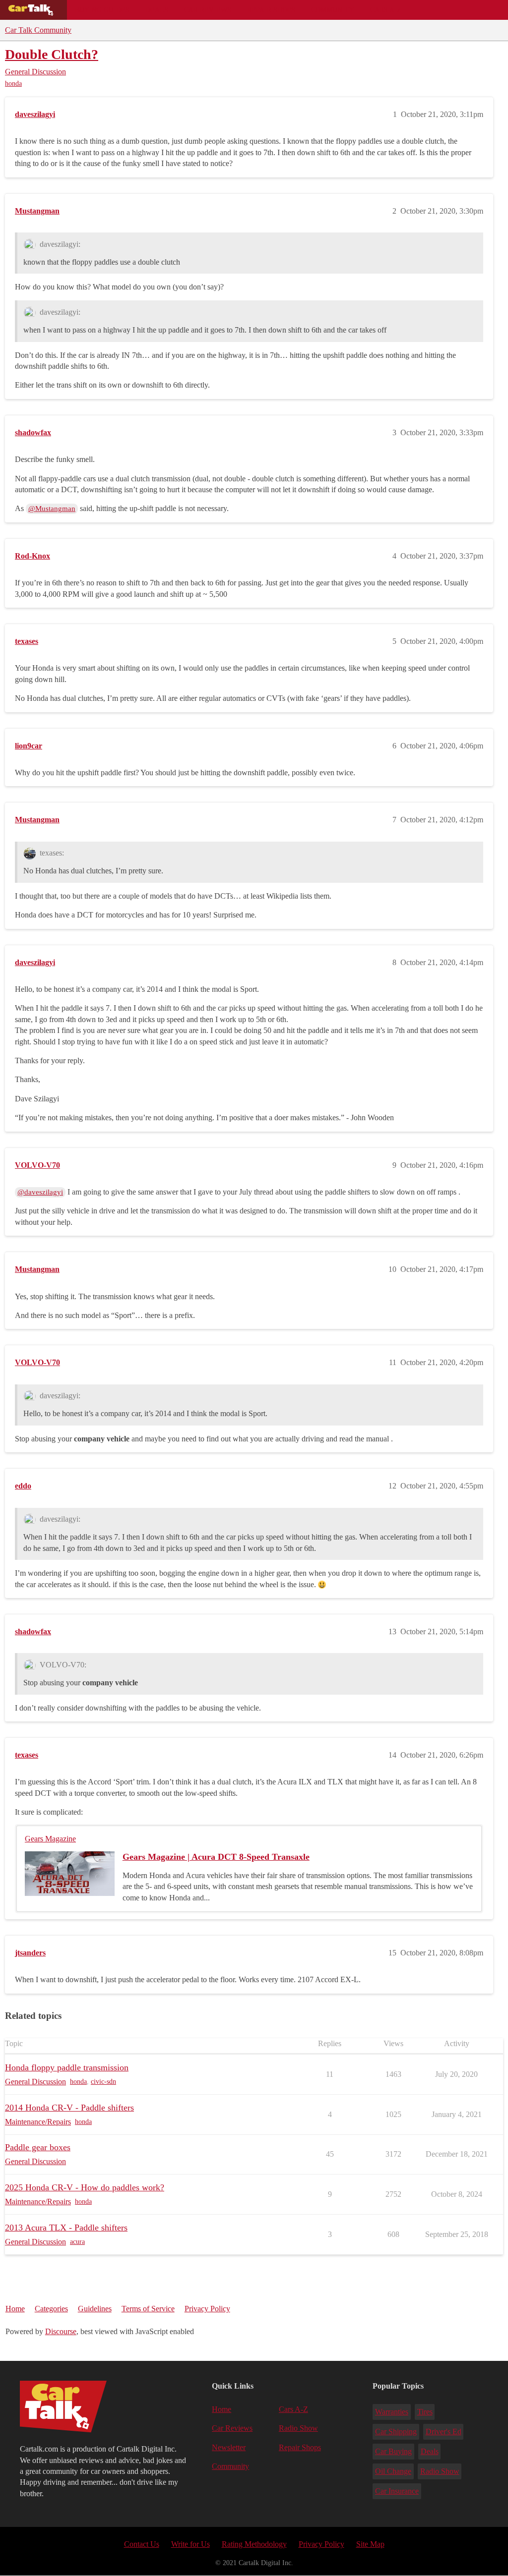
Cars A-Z (386, 10)
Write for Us (190, 2544)
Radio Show (298, 2428)
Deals (157, 10)
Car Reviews (208, 10)
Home (15, 2309)
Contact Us (142, 2544)
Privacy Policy (207, 2309)
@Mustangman (52, 509)
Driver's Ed (444, 2432)
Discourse (61, 2331)
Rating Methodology (254, 2544)
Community (333, 10)
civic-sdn (103, 2082)
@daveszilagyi (40, 1192)
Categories (51, 2309)
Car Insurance (397, 2491)
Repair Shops (271, 10)
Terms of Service (148, 2309)
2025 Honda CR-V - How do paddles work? (85, 2187)
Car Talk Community (38, 30)
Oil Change (393, 2471)
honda (13, 84)
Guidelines (95, 2309)
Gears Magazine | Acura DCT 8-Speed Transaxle (216, 1857)
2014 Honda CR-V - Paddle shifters (69, 2108)
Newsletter (229, 2447)
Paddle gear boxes (38, 2147)
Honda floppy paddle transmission (67, 2067)
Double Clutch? (52, 54)
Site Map (370, 2544)
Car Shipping (396, 2432)
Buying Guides (102, 10)
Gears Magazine (50, 1839)
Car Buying (393, 2451)
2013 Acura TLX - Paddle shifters (66, 2228)
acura (77, 2242)
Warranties (392, 2412)
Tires (425, 2412)
